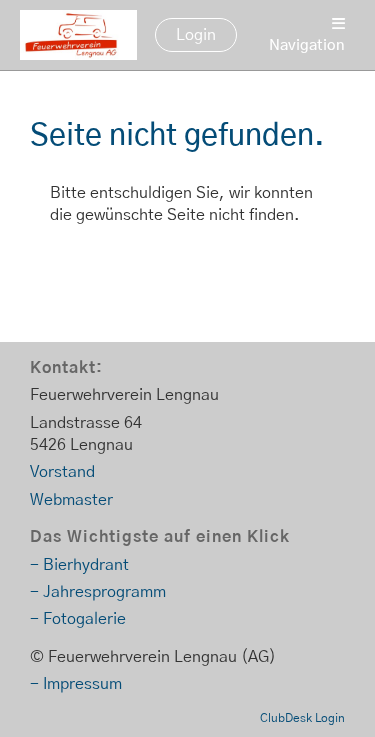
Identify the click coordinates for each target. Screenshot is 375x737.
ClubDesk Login (302, 718)
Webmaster (71, 500)
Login (196, 35)
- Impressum (76, 684)
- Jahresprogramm (98, 592)
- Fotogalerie (78, 619)
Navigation (307, 45)
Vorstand (62, 472)
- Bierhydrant (79, 565)
